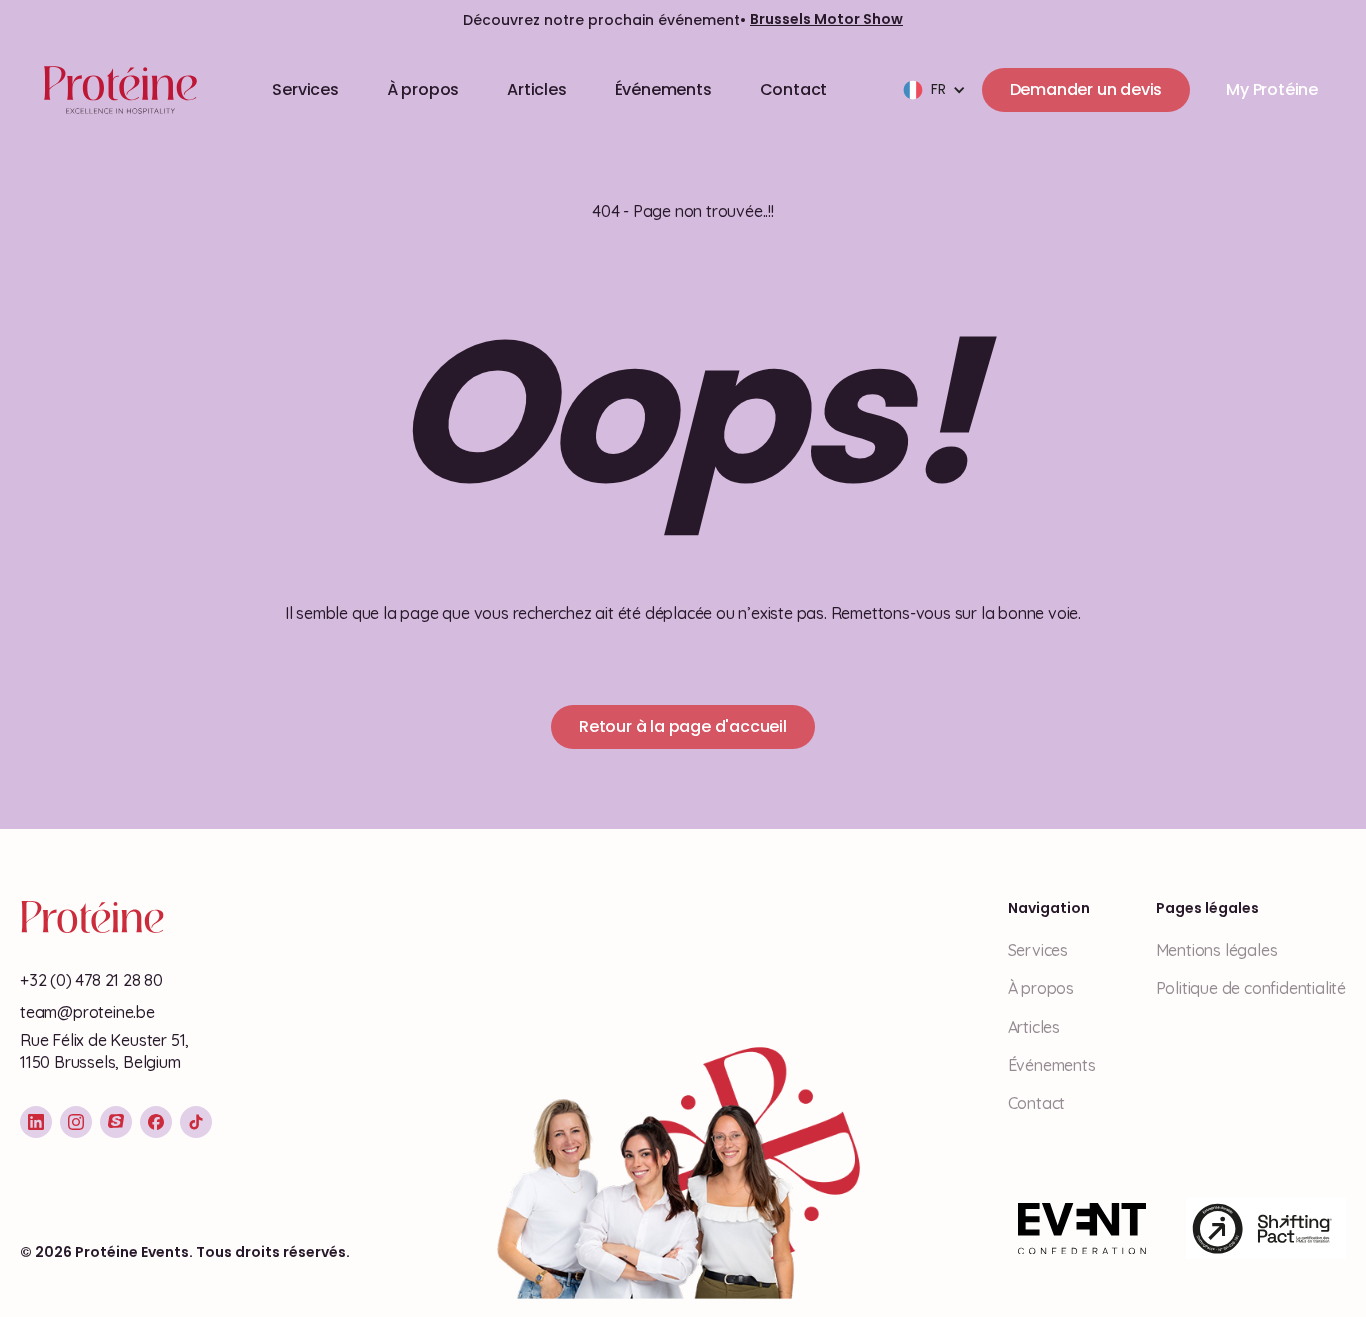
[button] (934, 90)
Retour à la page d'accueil (683, 726)
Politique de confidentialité (1251, 988)
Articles (536, 89)
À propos (423, 89)
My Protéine (1272, 89)
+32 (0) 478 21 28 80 (91, 980)
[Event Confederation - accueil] (1082, 1229)
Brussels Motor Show (826, 19)
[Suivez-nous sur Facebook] (156, 1122)
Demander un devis (1086, 89)
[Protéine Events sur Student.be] (116, 1122)
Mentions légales (1217, 950)
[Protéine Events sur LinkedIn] (36, 1122)
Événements (663, 89)
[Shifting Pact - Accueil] (1266, 1229)
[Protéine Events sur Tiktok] (196, 1122)
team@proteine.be (87, 1012)
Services (305, 89)
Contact (794, 89)
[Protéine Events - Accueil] (116, 90)
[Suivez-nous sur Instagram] (76, 1122)
